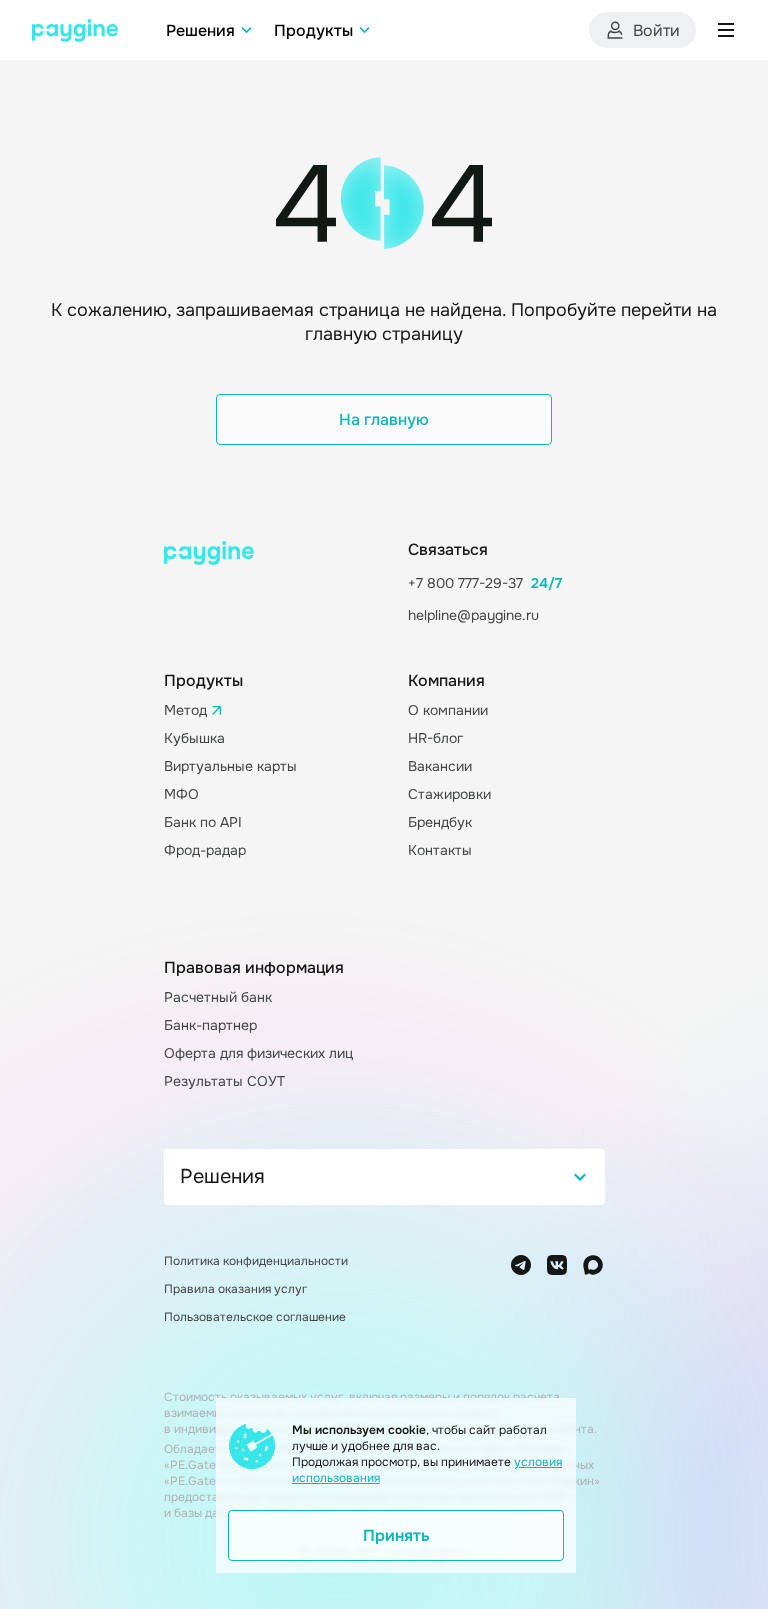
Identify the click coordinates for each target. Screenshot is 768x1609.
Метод (185, 710)
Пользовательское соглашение (255, 1317)
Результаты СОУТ (224, 1081)
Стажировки (449, 794)
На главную (384, 419)
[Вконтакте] (557, 1265)
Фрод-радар (205, 850)
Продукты (313, 30)
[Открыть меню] (726, 30)
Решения (200, 30)
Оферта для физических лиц (258, 1053)
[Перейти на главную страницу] (75, 30)
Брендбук (440, 822)
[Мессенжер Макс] (593, 1265)
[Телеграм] (521, 1265)
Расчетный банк (218, 997)
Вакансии (440, 766)
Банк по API (203, 822)
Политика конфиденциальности (256, 1261)
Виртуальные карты (230, 766)
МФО (181, 794)
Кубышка (194, 738)
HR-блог (435, 738)
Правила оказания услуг (235, 1289)
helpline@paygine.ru (473, 615)
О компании (448, 710)
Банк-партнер (210, 1025)
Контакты (440, 850)
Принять (396, 1535)
